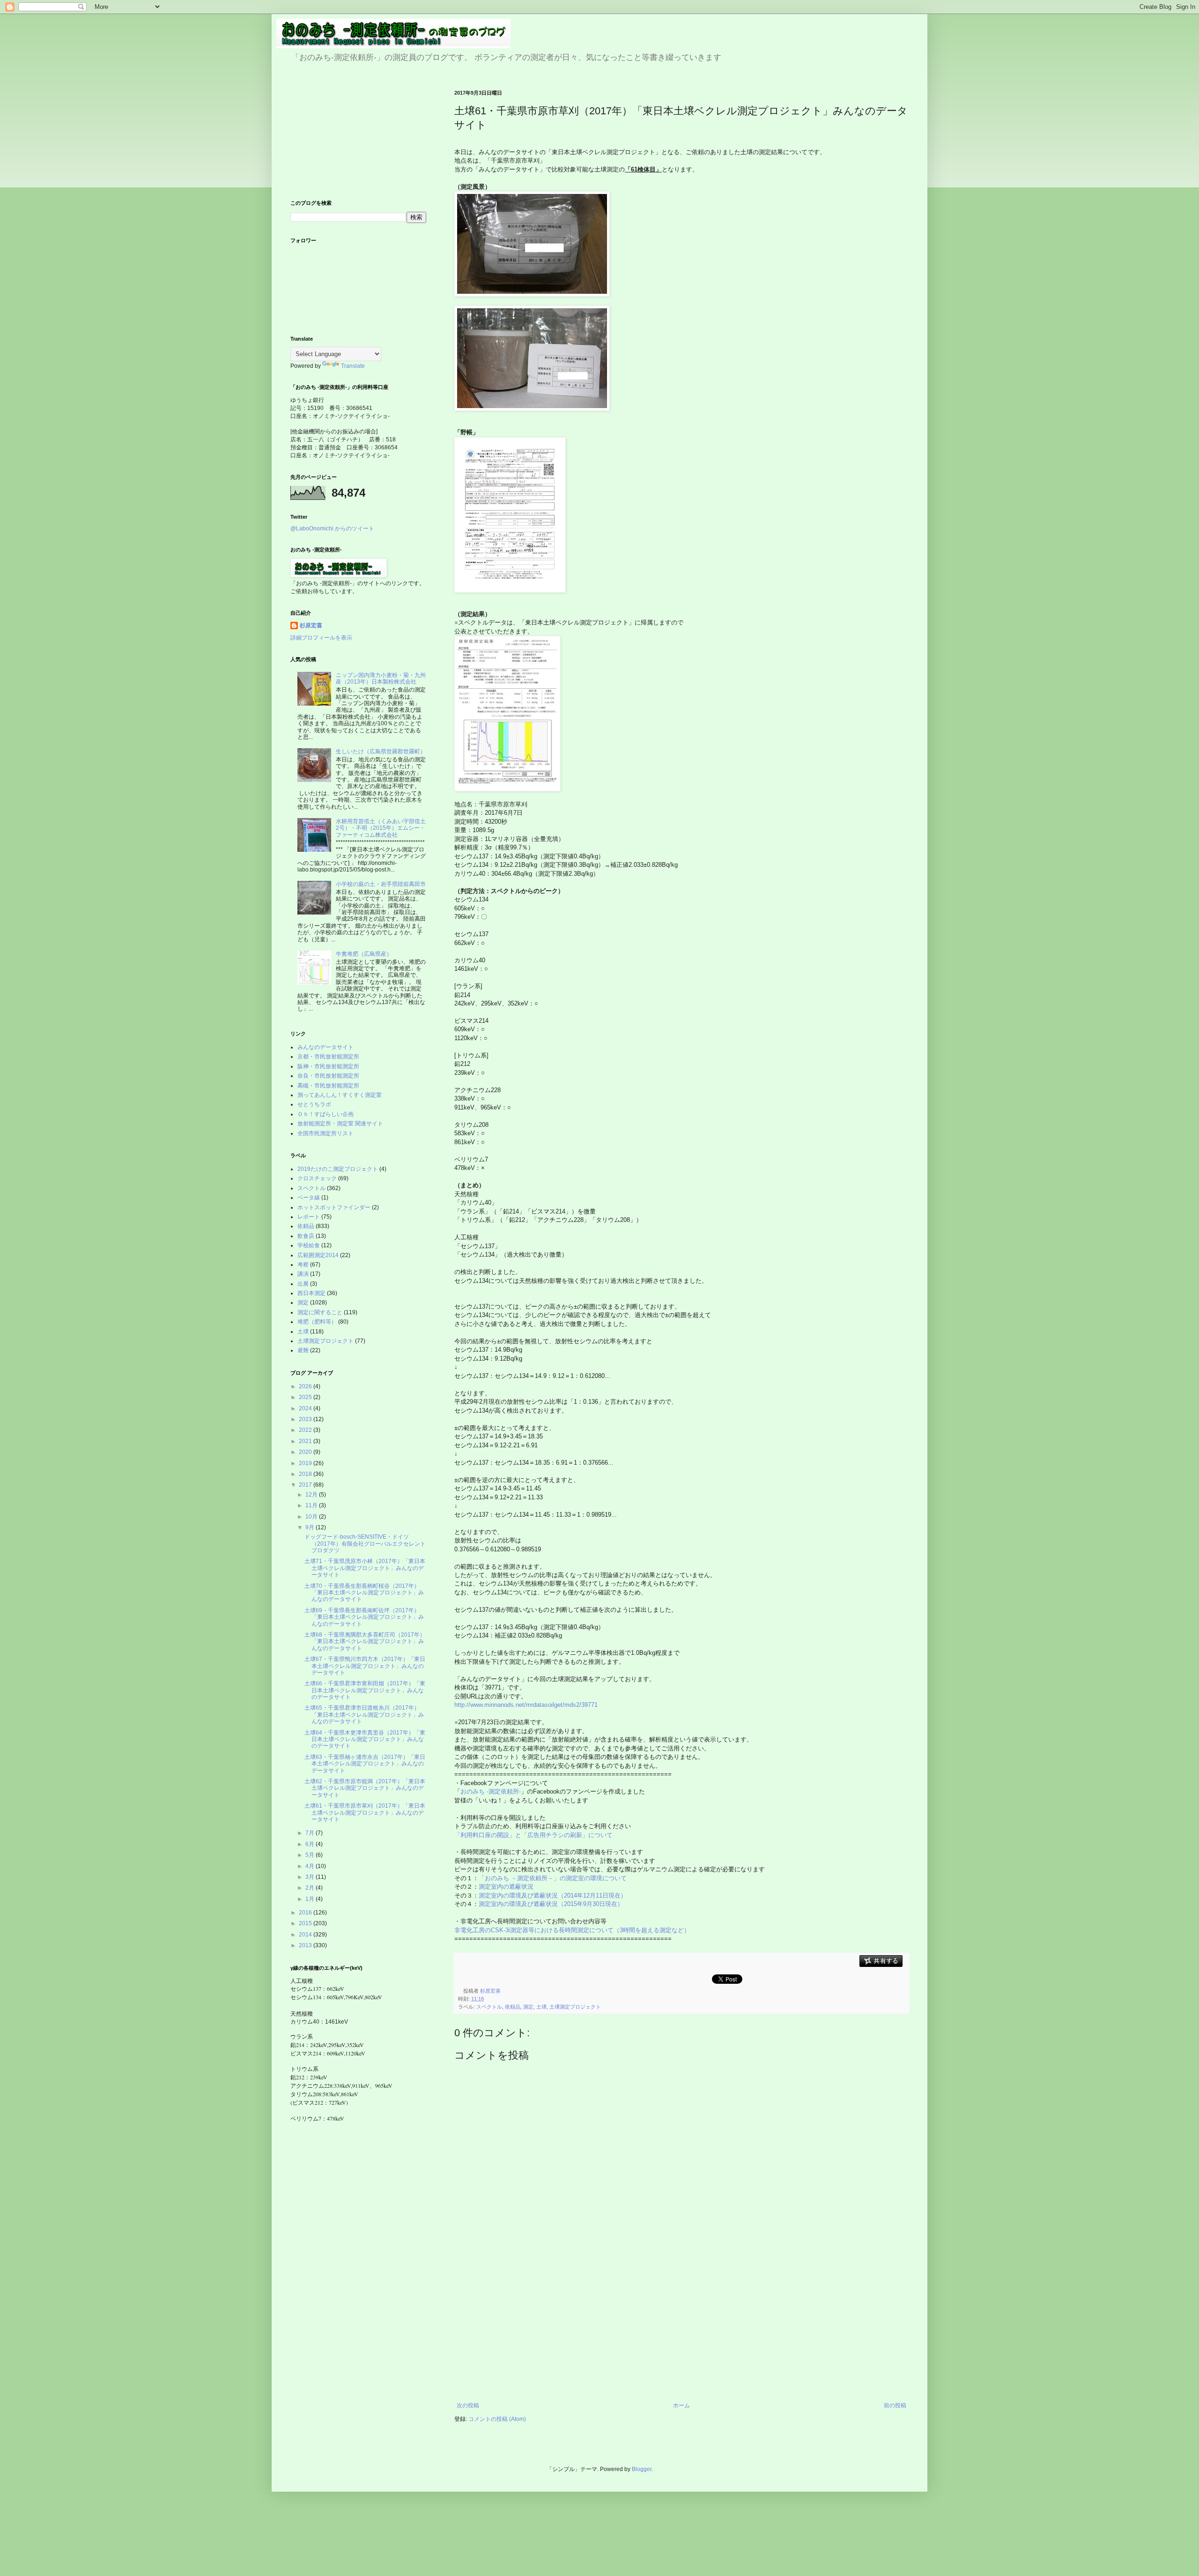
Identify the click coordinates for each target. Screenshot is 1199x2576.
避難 (303, 1350)
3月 (311, 1877)
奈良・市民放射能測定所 (328, 1076)
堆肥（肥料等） (317, 1322)
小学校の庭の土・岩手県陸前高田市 (381, 884)
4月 (311, 1866)
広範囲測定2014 (318, 1255)
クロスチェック (317, 1178)
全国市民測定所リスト (326, 1133)
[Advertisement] (681, 2332)
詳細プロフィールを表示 (321, 638)
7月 (311, 1833)
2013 (306, 1945)
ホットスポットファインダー (334, 1207)
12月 (312, 1495)
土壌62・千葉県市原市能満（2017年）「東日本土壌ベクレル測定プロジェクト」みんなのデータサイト (365, 1788)
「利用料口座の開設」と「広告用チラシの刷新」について (533, 1835)
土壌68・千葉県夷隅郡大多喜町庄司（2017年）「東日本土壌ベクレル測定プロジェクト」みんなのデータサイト (365, 1642)
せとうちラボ (314, 1104)
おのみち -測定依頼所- (491, 1791)
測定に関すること (320, 1312)
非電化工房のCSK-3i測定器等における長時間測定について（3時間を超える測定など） (573, 1930)
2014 (306, 1935)
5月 (311, 1855)
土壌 (541, 2007)
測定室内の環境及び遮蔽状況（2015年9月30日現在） (551, 1904)
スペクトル (489, 2007)
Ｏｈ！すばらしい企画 (326, 1114)
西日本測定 (311, 1293)
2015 (306, 1923)
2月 (311, 1888)
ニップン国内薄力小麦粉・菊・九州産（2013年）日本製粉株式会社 (381, 678)
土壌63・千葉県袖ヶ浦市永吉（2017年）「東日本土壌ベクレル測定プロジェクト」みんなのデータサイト (365, 1764)
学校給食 (309, 1245)
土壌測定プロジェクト (575, 2007)
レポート (309, 1217)
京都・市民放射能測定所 (328, 1057)
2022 (306, 1430)
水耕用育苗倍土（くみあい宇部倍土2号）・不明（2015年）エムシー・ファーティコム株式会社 (381, 828)
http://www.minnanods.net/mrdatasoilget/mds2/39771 (526, 1705)
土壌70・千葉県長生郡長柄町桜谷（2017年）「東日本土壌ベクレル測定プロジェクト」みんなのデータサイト (364, 1593)
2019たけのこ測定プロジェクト (338, 1169)
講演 (303, 1274)
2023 (306, 1419)
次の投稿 (468, 2405)
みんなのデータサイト (326, 1047)
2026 (306, 1386)
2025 (306, 1397)
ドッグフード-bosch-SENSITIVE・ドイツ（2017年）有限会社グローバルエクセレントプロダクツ (365, 1544)
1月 (311, 1899)
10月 (312, 1517)
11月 (312, 1505)
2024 (306, 1408)
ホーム (681, 2405)
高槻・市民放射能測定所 (328, 1086)
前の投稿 (895, 2405)
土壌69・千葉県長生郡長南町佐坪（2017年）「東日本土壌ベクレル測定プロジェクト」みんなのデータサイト (364, 1617)
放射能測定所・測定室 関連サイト (340, 1124)
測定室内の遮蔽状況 (506, 1887)
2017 (306, 1485)
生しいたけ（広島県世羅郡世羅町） (381, 752)
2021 (306, 1441)
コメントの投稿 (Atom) (497, 2419)
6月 (311, 1844)
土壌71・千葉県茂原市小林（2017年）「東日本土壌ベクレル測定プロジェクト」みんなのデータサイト (365, 1568)
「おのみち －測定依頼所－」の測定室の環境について (553, 1878)
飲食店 (306, 1236)
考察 (303, 1265)
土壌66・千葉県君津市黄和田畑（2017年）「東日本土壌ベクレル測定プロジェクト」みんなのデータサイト (365, 1690)
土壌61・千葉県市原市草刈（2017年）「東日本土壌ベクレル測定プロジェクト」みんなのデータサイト (365, 1813)
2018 (306, 1474)
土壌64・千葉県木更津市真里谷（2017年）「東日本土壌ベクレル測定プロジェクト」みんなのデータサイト (365, 1739)
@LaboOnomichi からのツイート (332, 529)
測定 (528, 2007)
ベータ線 (309, 1198)
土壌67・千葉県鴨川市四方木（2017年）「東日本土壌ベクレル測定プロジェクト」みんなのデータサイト (365, 1666)
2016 (306, 1913)
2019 (306, 1463)
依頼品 (513, 2007)
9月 (311, 1527)
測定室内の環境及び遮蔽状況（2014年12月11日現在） (553, 1895)
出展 (303, 1284)
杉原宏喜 (311, 625)
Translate (353, 366)
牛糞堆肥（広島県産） (364, 954)
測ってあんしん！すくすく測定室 (340, 1095)
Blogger (642, 2469)
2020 (306, 1452)
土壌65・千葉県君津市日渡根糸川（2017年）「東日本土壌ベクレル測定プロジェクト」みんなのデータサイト (364, 1715)
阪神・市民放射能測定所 (328, 1066)
